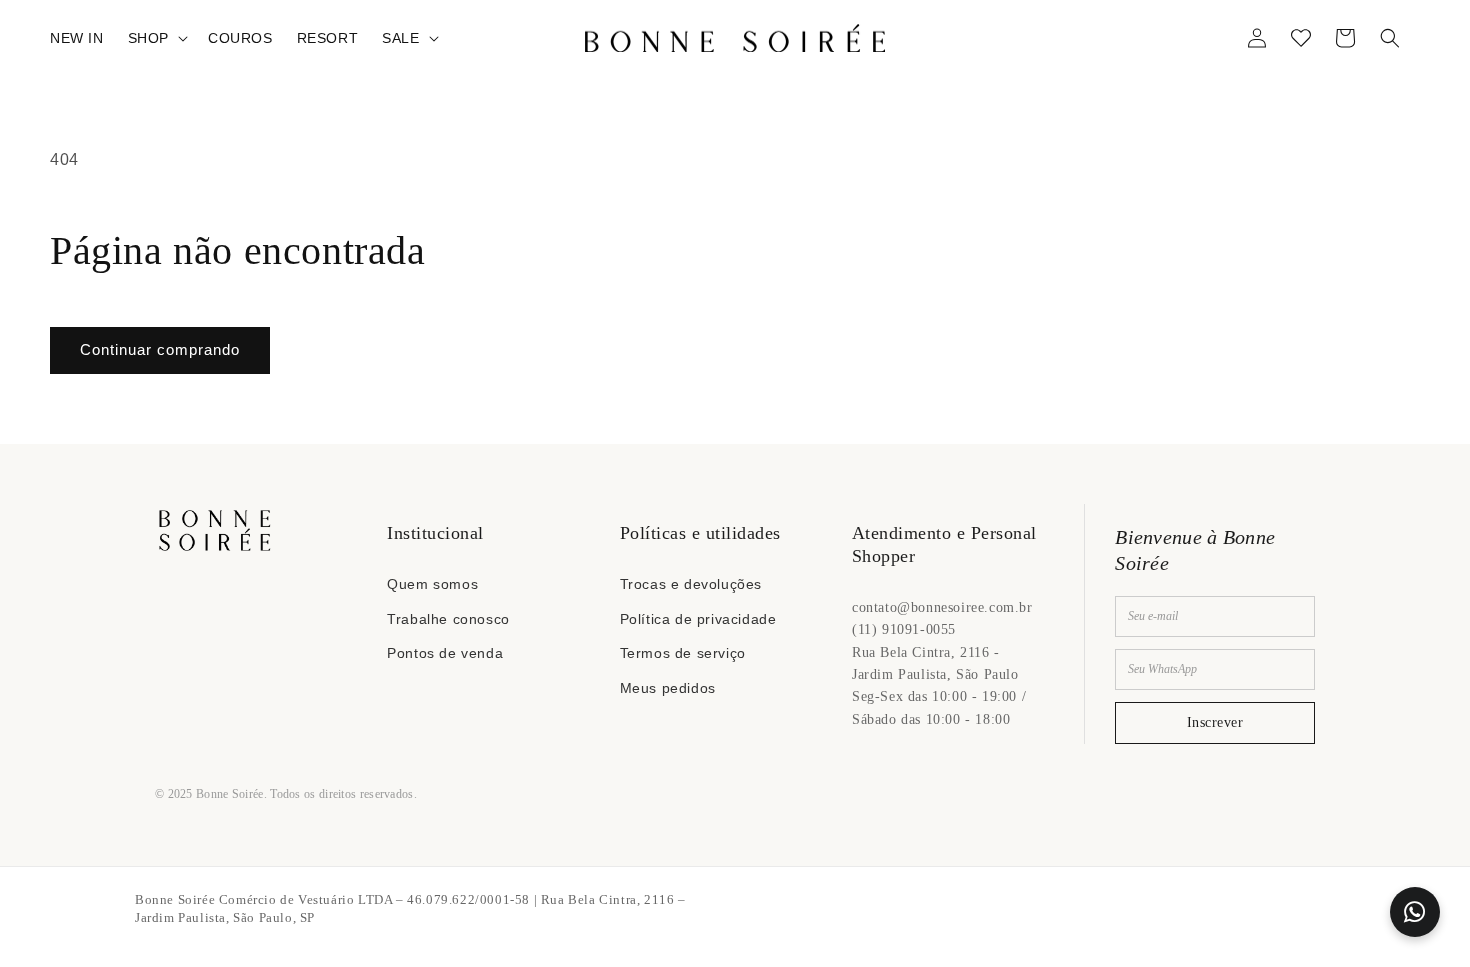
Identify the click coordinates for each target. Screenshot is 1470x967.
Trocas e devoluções (691, 584)
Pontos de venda (445, 653)
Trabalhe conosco (448, 619)
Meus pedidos (668, 688)
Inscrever (1215, 722)
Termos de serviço (683, 653)
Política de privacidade (698, 619)
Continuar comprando (160, 349)
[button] (156, 38)
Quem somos (432, 584)
